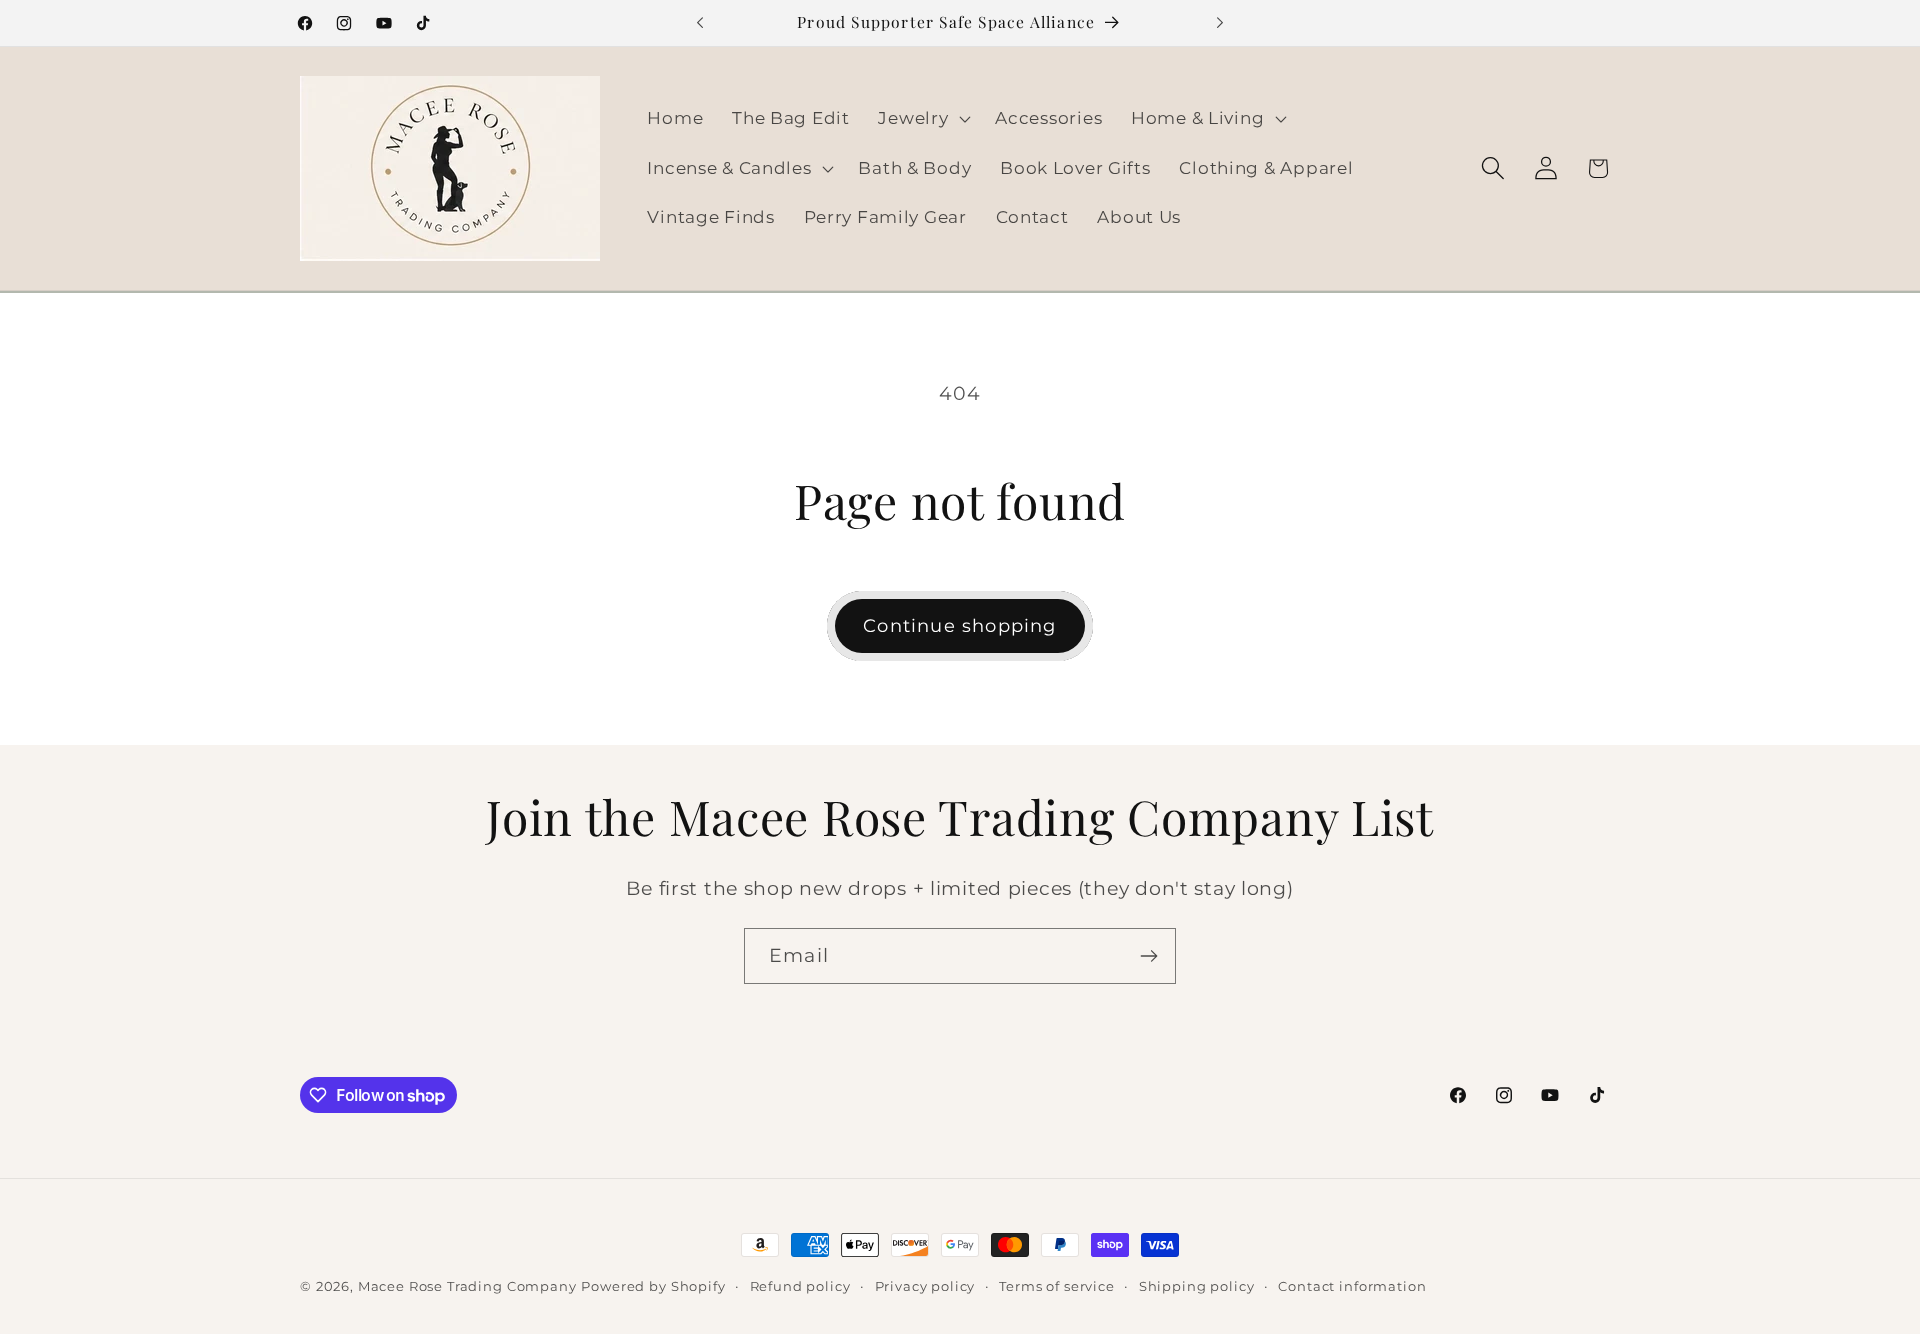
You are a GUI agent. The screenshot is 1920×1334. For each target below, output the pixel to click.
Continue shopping (959, 626)
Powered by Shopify (653, 1286)
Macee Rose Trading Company (467, 1286)
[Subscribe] (1148, 956)
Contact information (1352, 1286)
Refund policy (800, 1286)
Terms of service (1056, 1286)
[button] (922, 118)
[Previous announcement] (700, 23)
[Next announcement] (1220, 23)
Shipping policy (1197, 1286)
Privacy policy (925, 1286)
